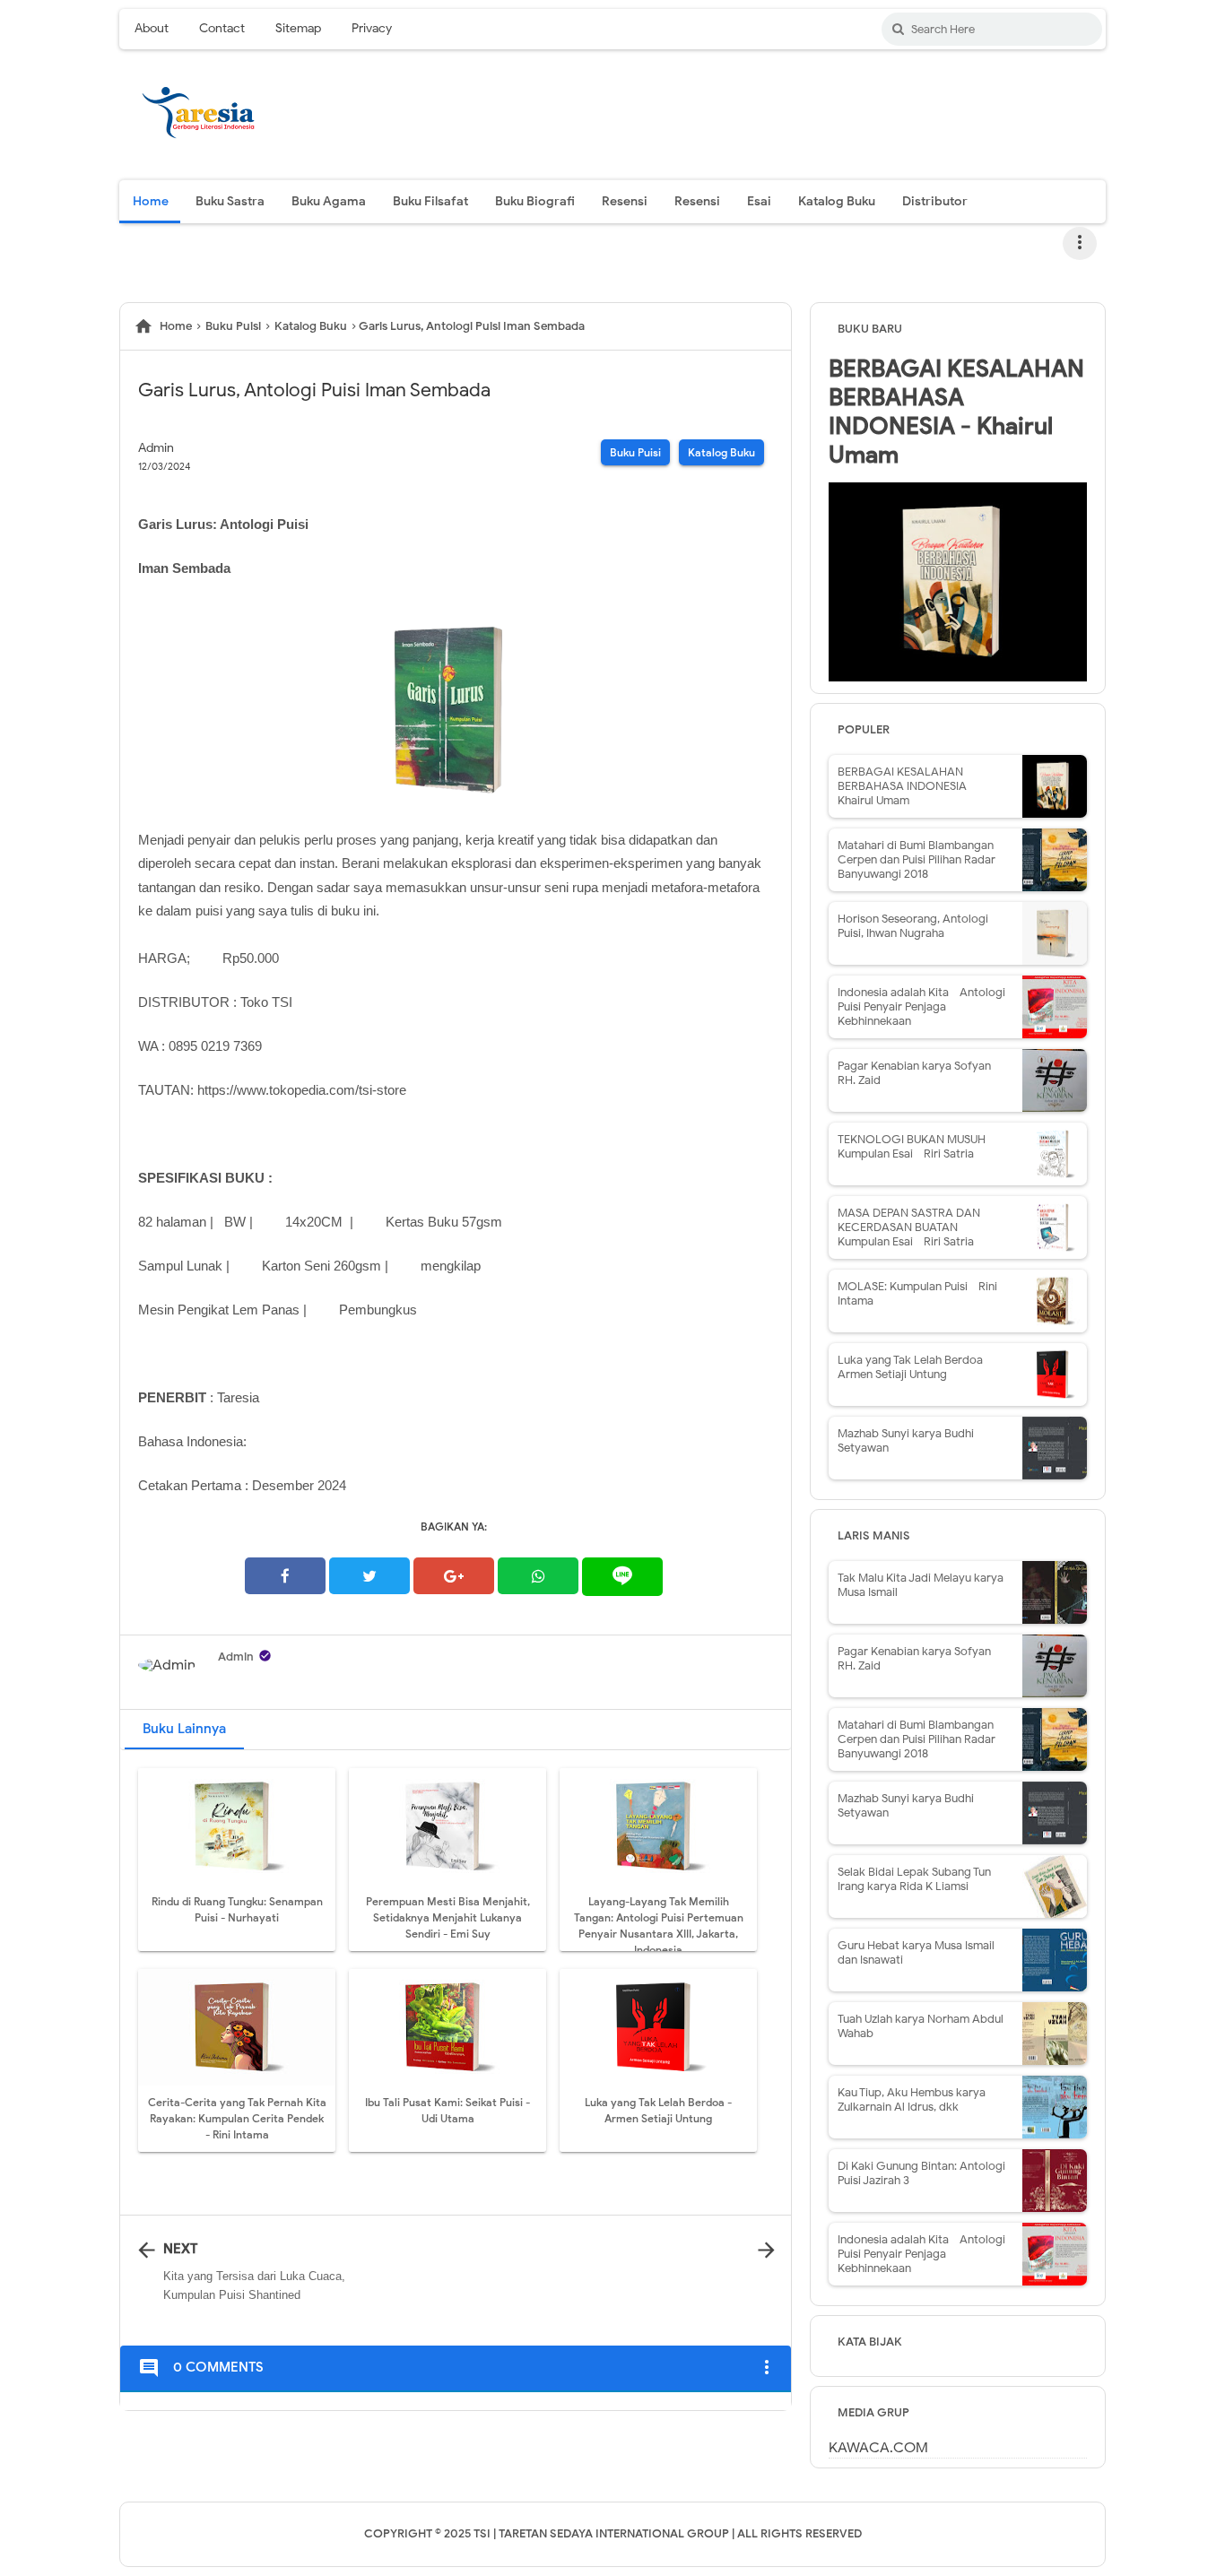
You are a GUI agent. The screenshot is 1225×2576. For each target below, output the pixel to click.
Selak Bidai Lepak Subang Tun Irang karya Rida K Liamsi (914, 1879)
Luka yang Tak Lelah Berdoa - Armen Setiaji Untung (914, 1367)
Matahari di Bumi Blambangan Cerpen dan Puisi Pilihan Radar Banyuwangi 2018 (917, 859)
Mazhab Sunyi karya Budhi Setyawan (906, 1440)
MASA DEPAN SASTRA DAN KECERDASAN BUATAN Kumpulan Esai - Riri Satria (909, 1227)
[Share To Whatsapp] (538, 1576)
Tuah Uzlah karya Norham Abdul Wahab (921, 2026)
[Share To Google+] (454, 1576)
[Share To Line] (622, 1576)
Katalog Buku (721, 452)
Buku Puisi (635, 452)
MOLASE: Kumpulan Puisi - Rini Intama (917, 1293)
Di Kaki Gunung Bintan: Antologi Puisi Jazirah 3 (921, 2173)
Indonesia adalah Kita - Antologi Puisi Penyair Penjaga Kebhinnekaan (921, 1006)
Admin (236, 1657)
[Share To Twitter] (369, 1576)
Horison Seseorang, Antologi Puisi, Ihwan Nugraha (913, 926)
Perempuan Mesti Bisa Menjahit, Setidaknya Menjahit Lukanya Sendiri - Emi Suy (448, 1917)
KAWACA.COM (878, 2448)
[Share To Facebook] (285, 1576)
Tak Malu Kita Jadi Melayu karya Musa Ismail (921, 1585)
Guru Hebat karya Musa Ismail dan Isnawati (916, 1952)
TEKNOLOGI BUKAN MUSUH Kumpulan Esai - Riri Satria (912, 1146)
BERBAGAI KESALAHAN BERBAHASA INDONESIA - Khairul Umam (956, 412)
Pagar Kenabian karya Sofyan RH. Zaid (914, 1073)
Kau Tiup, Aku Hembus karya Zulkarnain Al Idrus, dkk (912, 2099)
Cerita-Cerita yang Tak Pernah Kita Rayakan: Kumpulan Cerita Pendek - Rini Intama (237, 2118)
